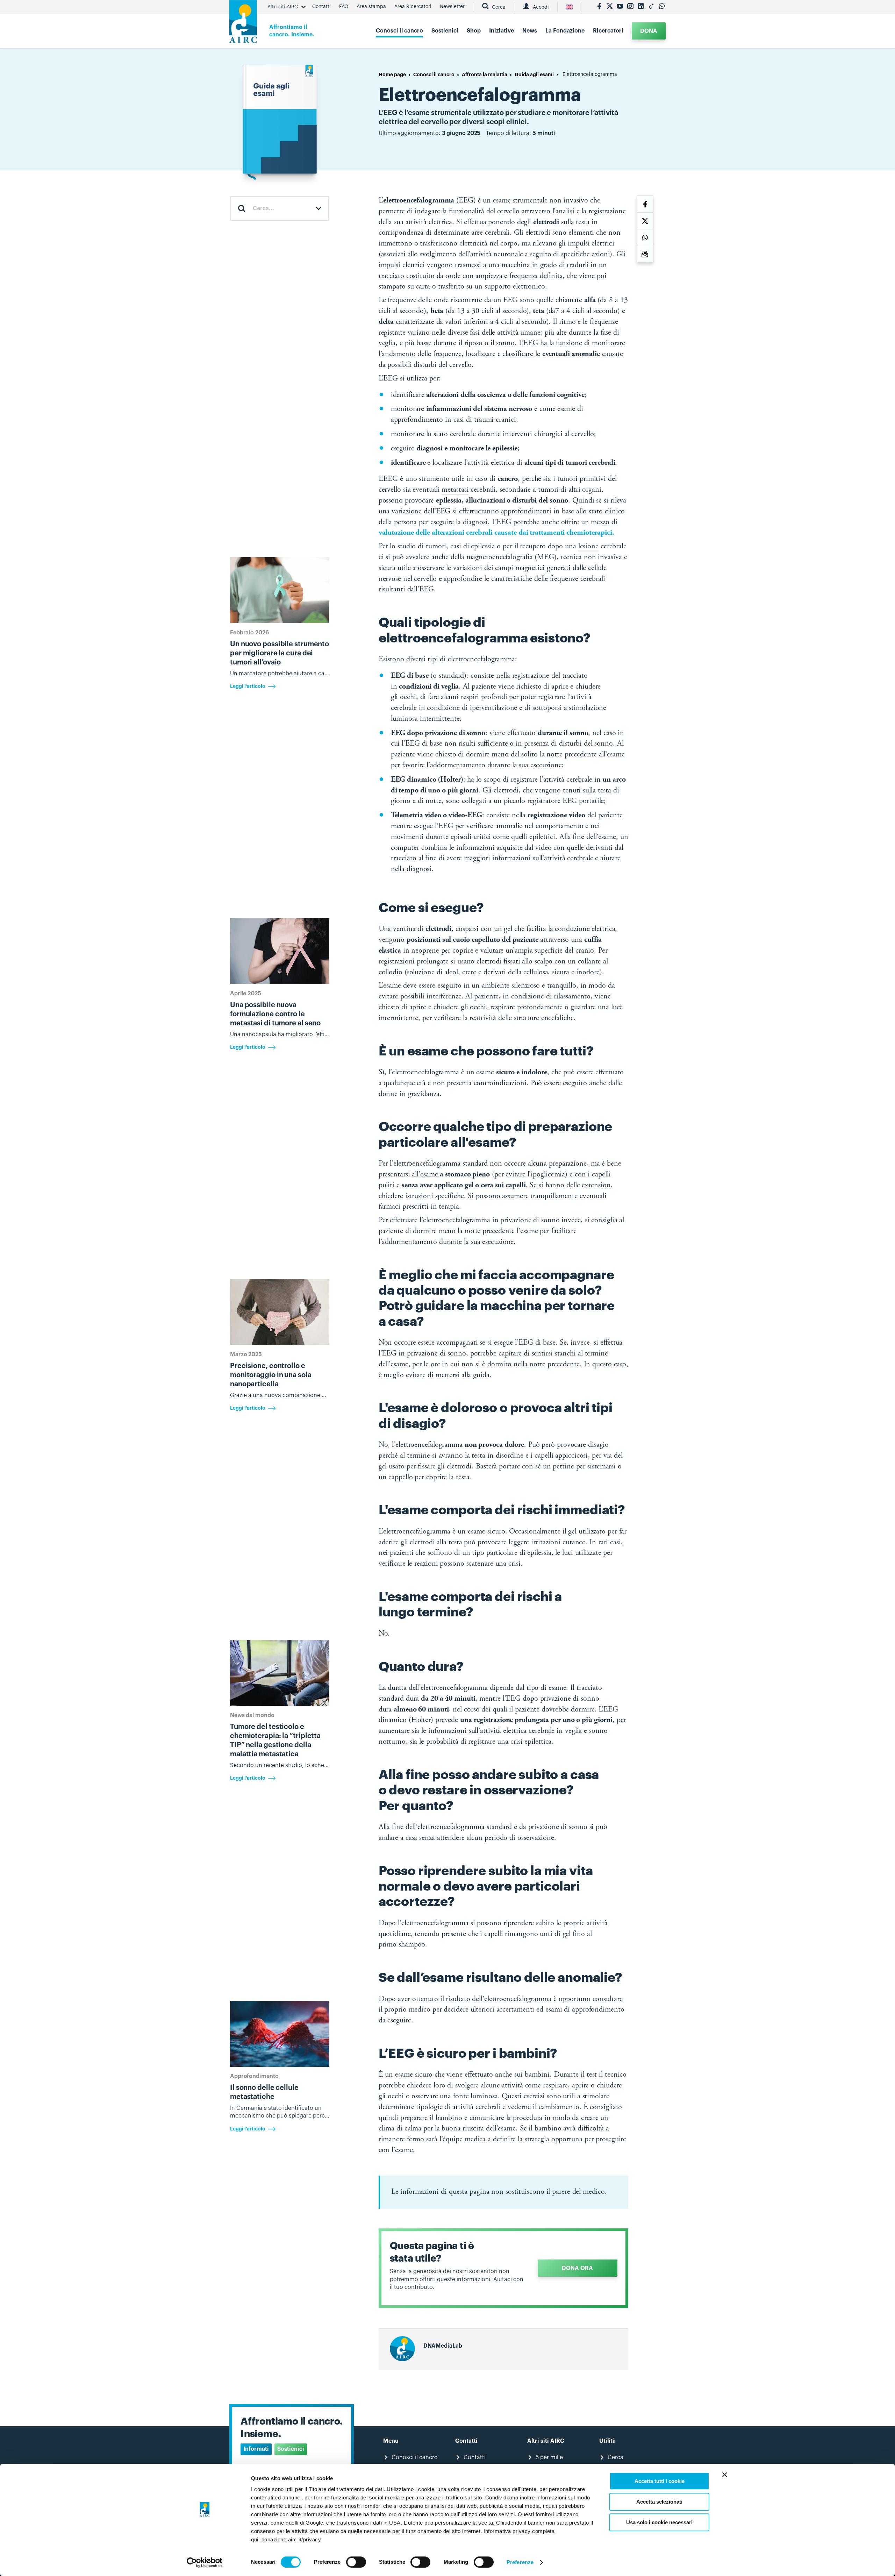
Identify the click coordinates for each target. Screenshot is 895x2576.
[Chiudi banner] (725, 2475)
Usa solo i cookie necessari (659, 2522)
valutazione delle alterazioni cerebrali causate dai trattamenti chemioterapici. (496, 533)
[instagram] (630, 7)
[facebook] (599, 7)
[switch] (356, 2562)
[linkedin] (641, 7)
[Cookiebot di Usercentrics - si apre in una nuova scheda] (205, 2562)
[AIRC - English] (569, 7)
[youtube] (620, 7)
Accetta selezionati (659, 2502)
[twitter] (610, 7)
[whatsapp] (662, 7)
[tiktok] (651, 7)
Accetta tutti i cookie (660, 2481)
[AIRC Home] (243, 24)
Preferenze (520, 2562)
